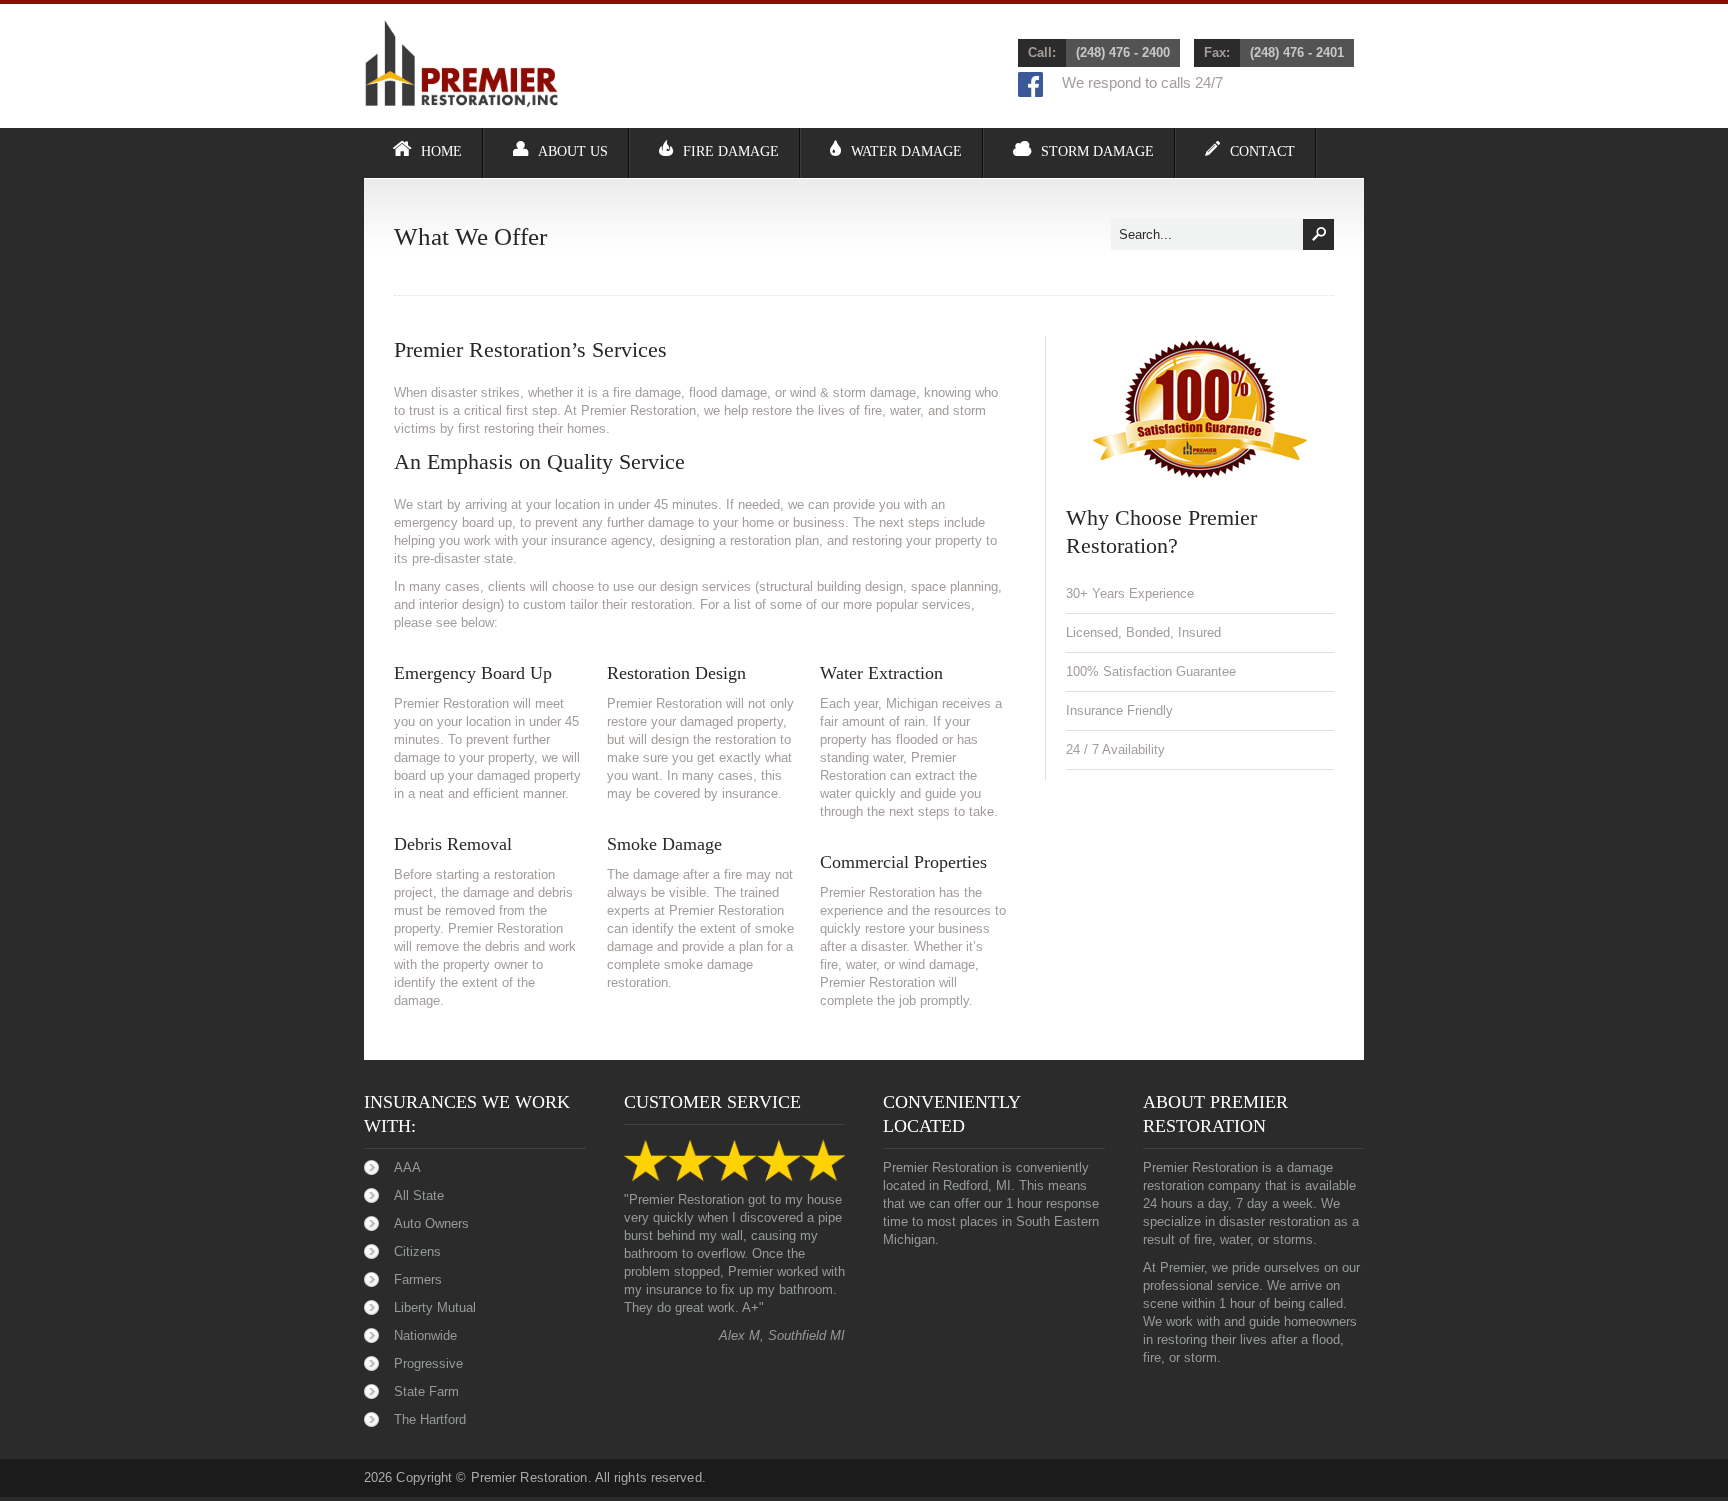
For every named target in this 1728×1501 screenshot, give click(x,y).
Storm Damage (1097, 151)
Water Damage (906, 151)
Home (441, 151)
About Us (573, 151)
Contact (1262, 151)
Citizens (417, 1251)
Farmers (418, 1279)
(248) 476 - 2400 (1123, 52)
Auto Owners (431, 1223)
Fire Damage (731, 151)
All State (419, 1195)
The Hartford (430, 1419)
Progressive (428, 1363)
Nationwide (425, 1335)
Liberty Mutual (435, 1307)
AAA (407, 1167)
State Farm (426, 1391)
